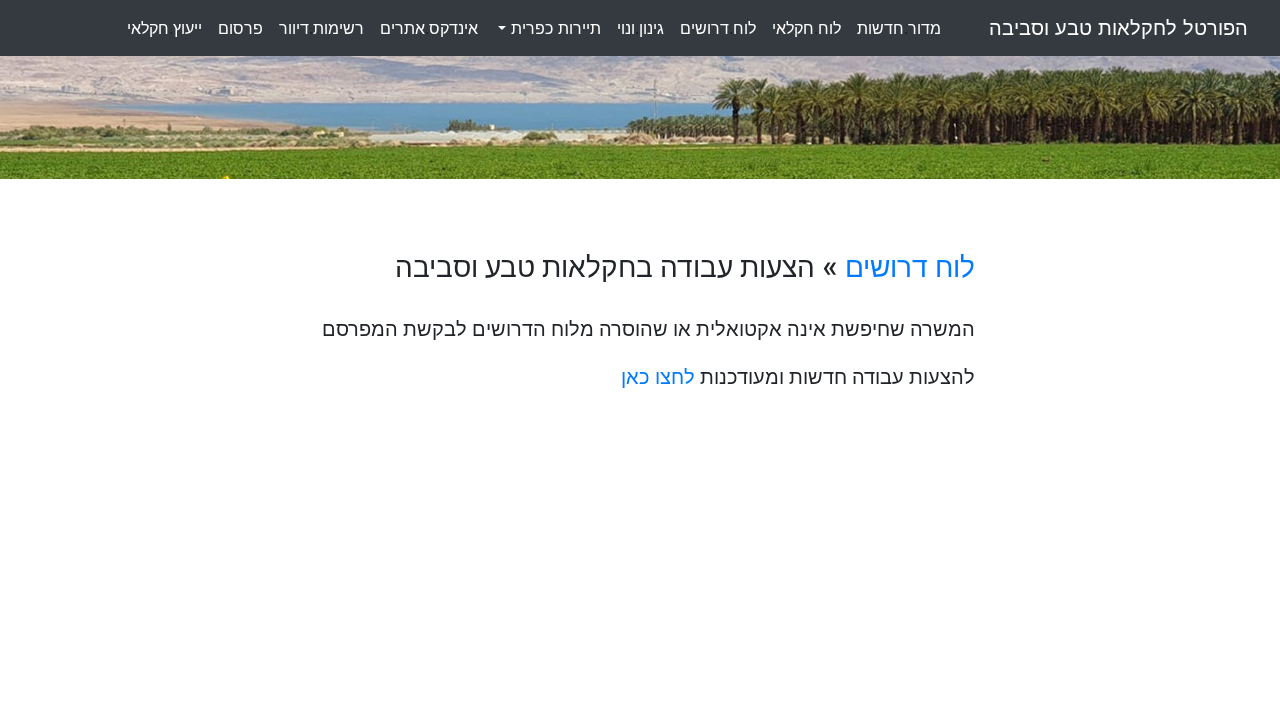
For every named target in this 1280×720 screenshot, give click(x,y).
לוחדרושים (718, 28)
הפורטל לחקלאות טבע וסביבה (1118, 28)
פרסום (240, 28)
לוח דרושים (910, 267)
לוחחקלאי (806, 28)
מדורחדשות (899, 28)
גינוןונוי (640, 28)
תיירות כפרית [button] (553, 28)
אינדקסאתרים (429, 28)
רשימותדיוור (321, 28)
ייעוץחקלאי (164, 28)
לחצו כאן (658, 377)
